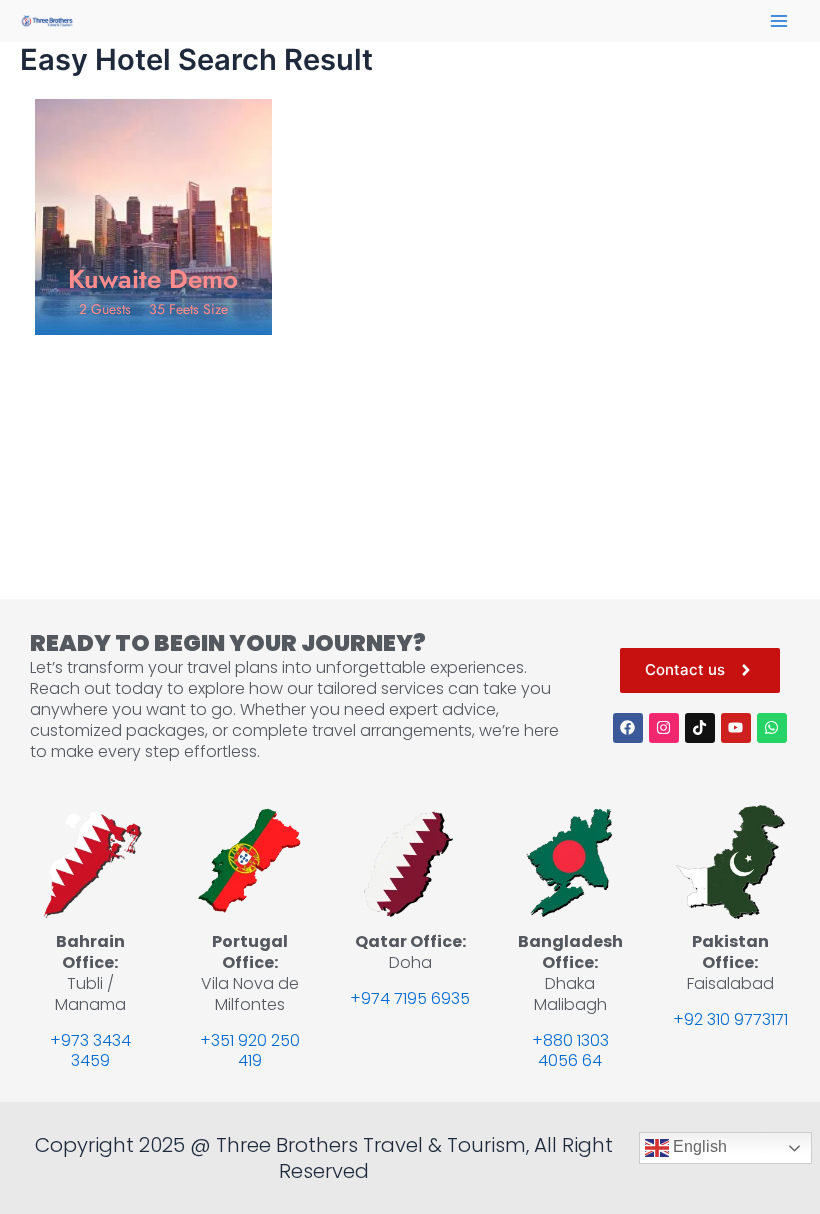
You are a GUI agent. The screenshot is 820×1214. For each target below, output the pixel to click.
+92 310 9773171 (730, 1019)
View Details (153, 304)
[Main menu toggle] (779, 21)
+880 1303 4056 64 (570, 1051)
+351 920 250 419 (250, 1051)
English (698, 1146)
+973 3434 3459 (90, 1051)
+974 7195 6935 (410, 998)
